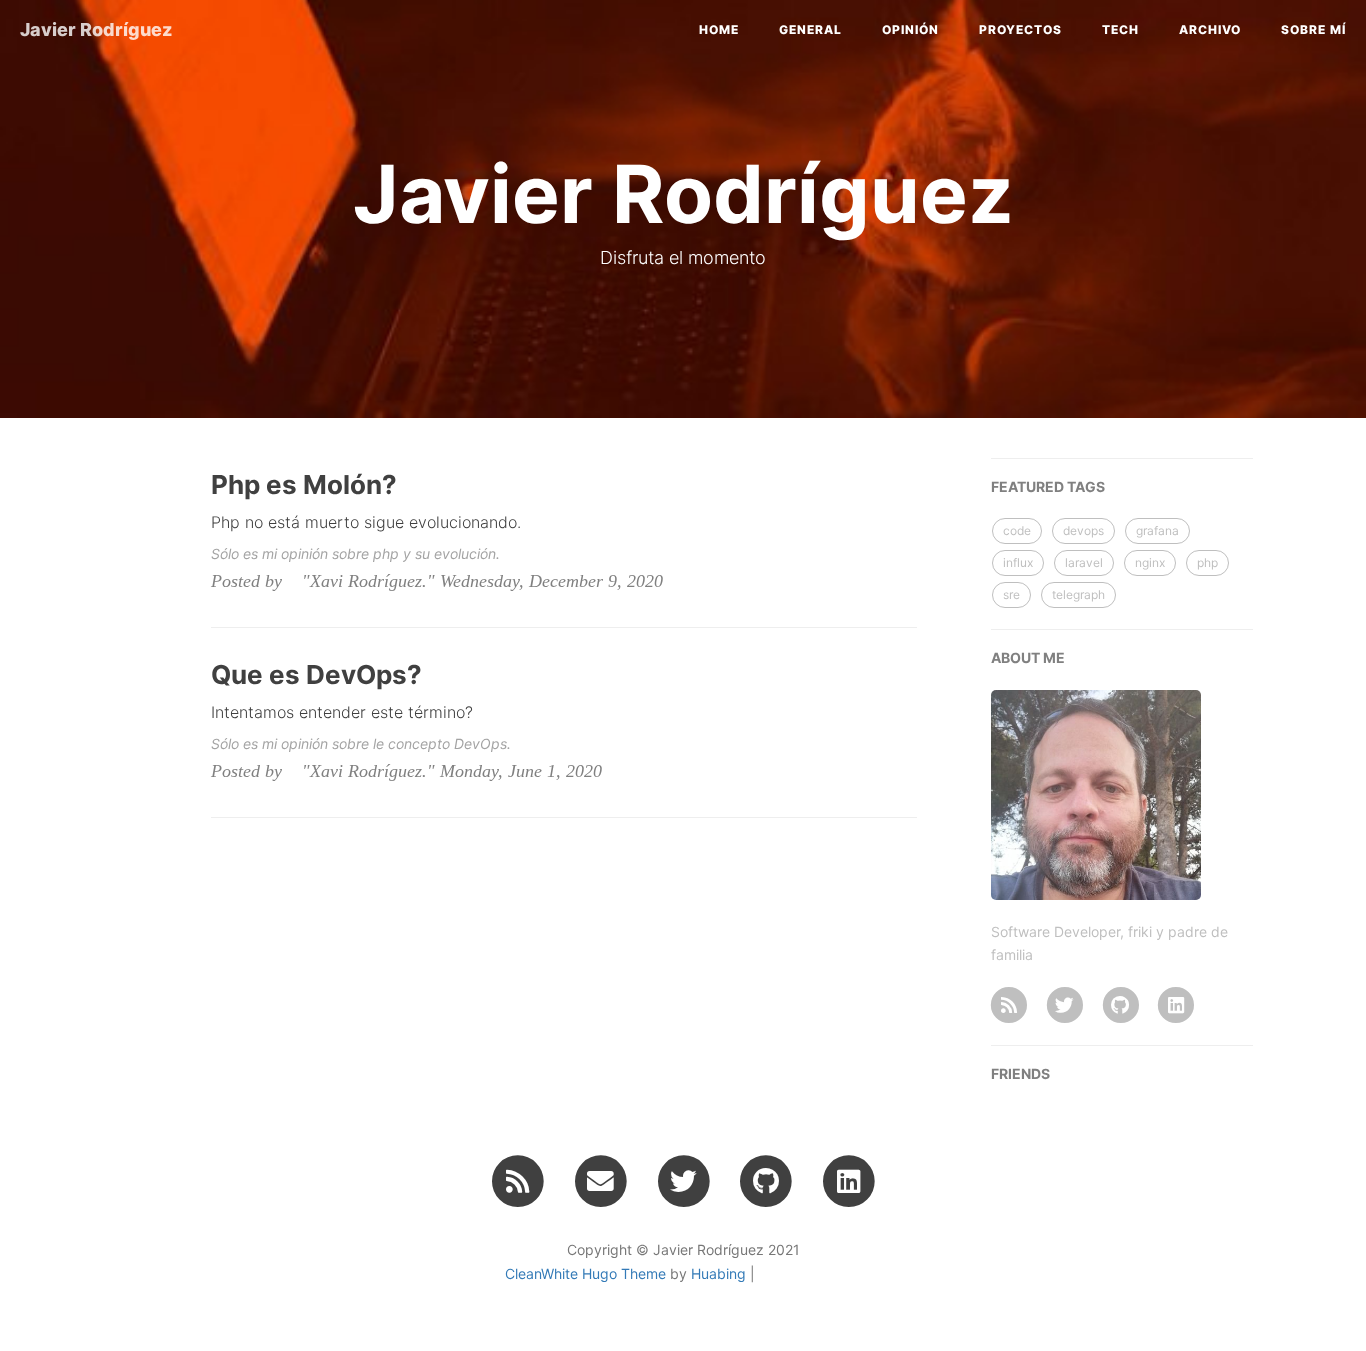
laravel (1084, 562)
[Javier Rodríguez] (1009, 1004)
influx (1018, 562)
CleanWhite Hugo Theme (585, 1273)
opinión (910, 29)
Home (719, 29)
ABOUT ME (1028, 657)
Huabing (718, 1273)
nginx (1150, 562)
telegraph (1078, 594)
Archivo (1210, 29)
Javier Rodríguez (96, 29)
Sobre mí (1313, 29)
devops (1083, 530)
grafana (1157, 530)
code (1017, 530)
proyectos (1020, 29)
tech (1120, 29)
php (1207, 562)
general (810, 29)
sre (1011, 594)
